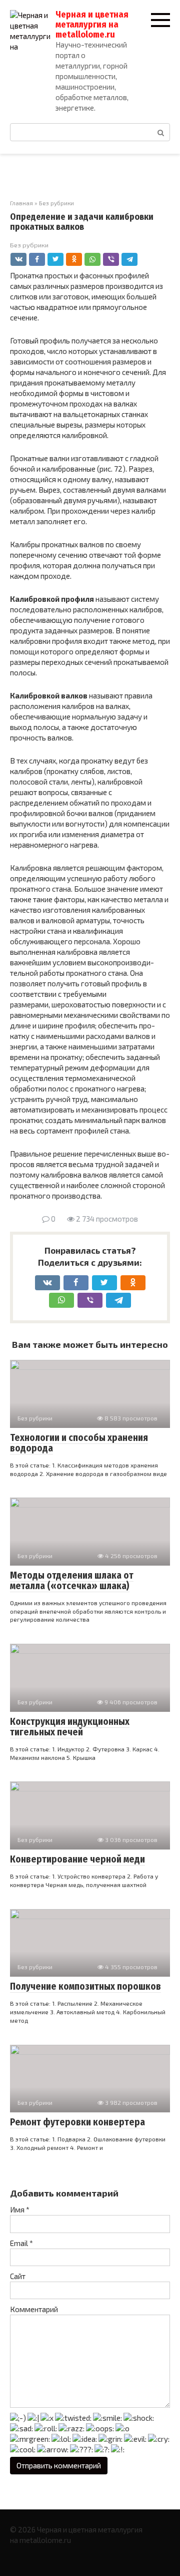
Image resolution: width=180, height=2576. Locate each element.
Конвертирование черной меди (77, 1859)
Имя (20, 2210)
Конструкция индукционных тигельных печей (70, 1727)
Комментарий (34, 2309)
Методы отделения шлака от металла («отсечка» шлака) (72, 1581)
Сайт (18, 2276)
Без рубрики (29, 245)
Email (21, 2243)
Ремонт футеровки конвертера (77, 2122)
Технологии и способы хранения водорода (79, 1443)
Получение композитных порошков (85, 1986)
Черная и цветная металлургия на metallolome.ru (92, 25)
